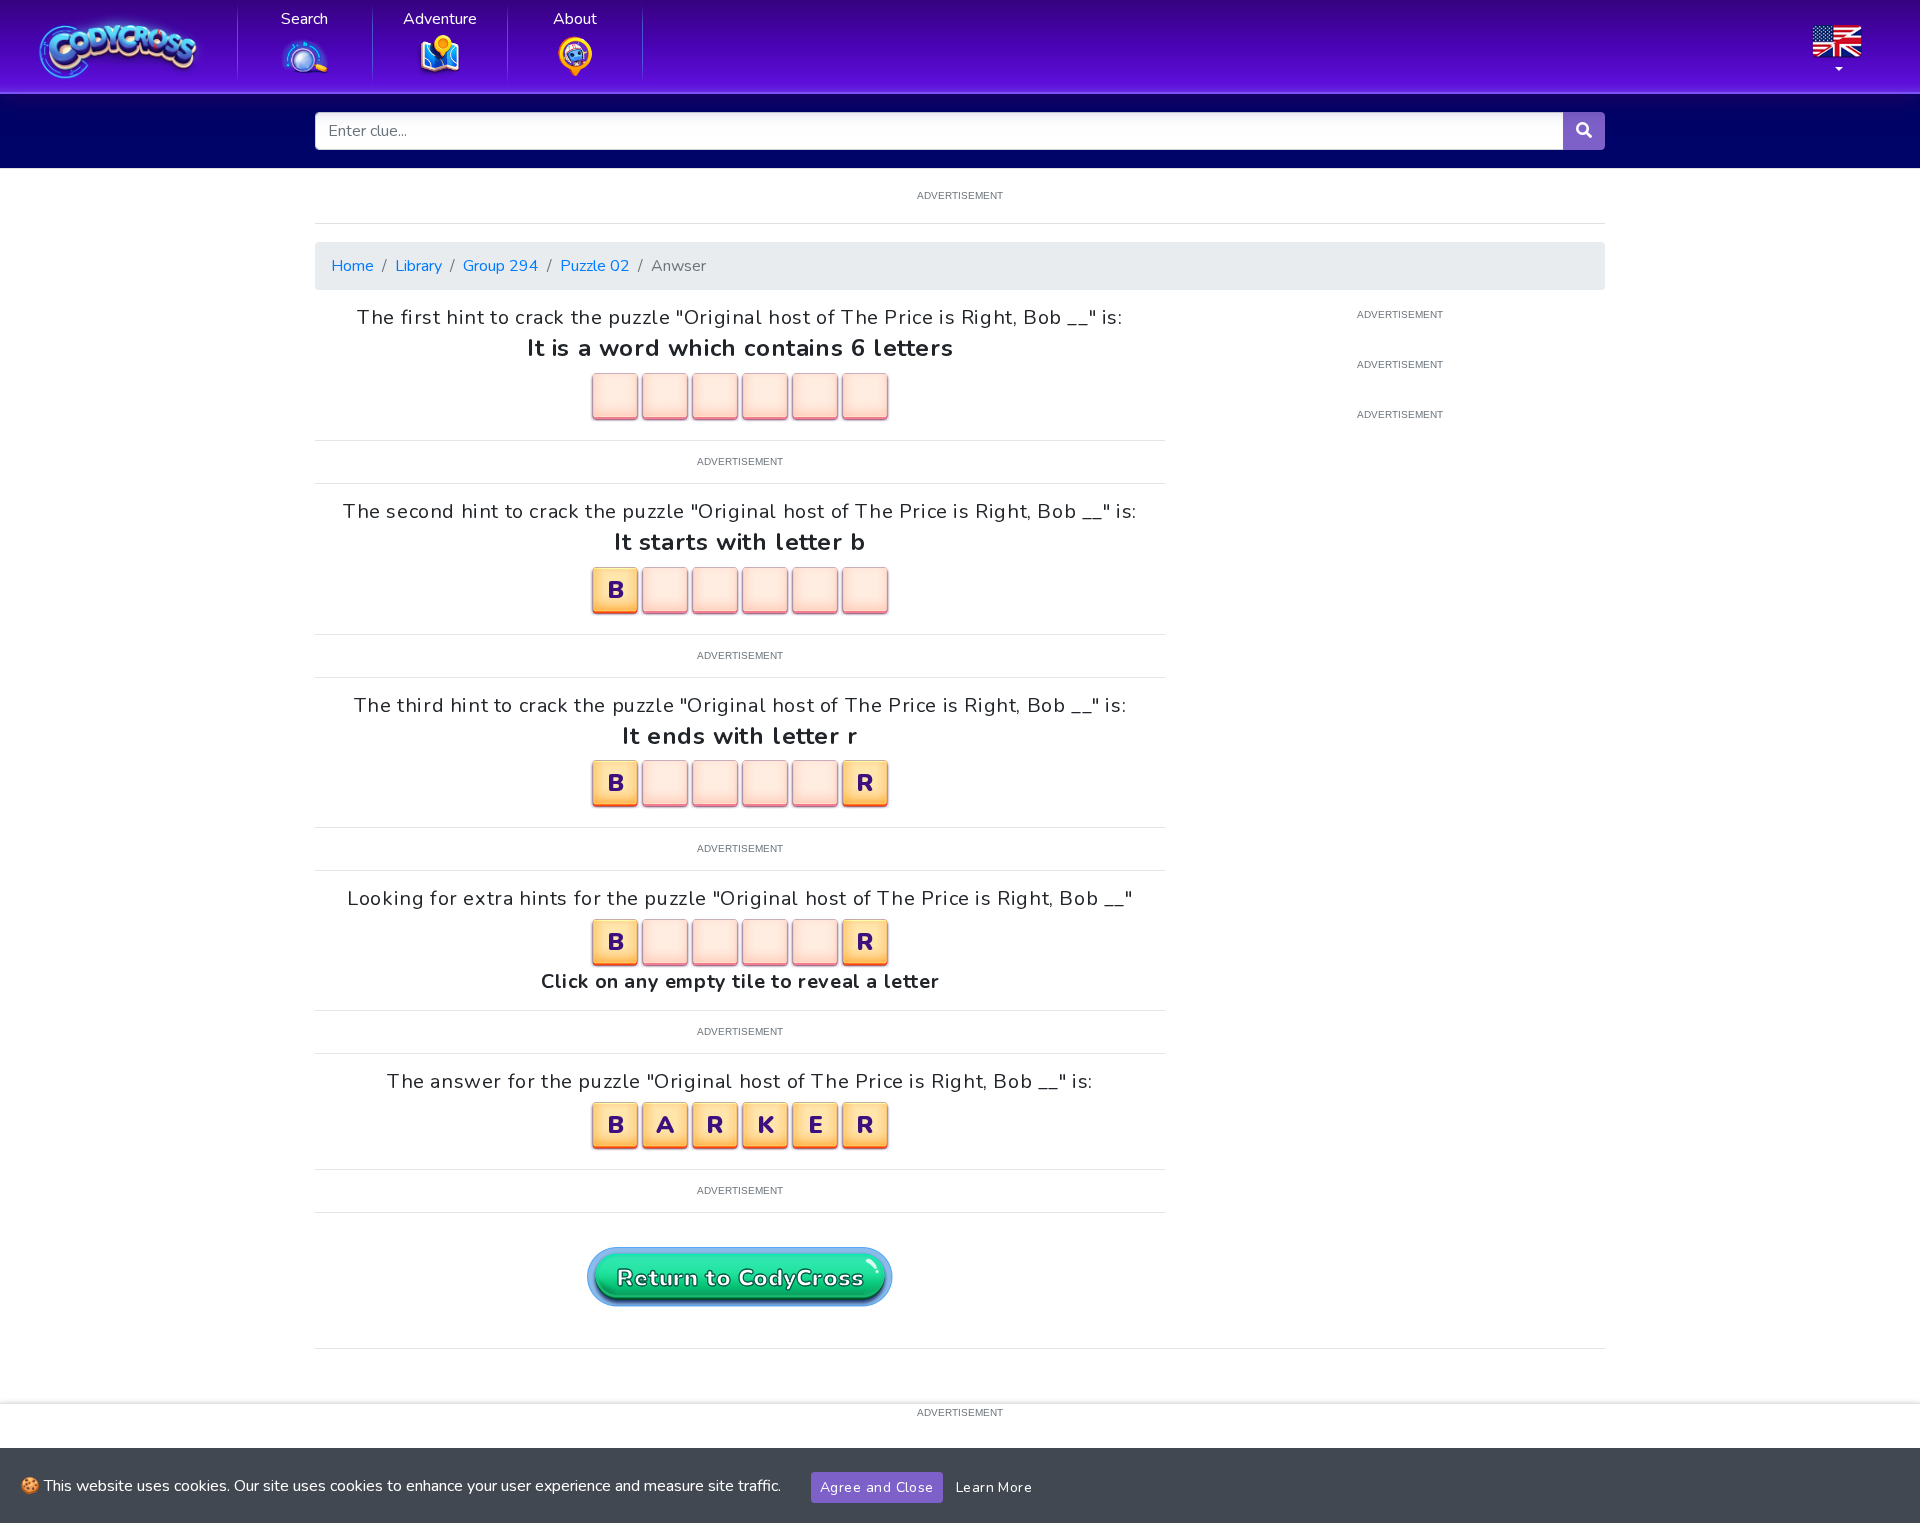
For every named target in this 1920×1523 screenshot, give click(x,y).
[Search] (1584, 131)
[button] (1837, 55)
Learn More (994, 1487)
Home (352, 266)
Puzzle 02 (595, 266)
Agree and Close (877, 1487)
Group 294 (501, 266)
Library (418, 266)
